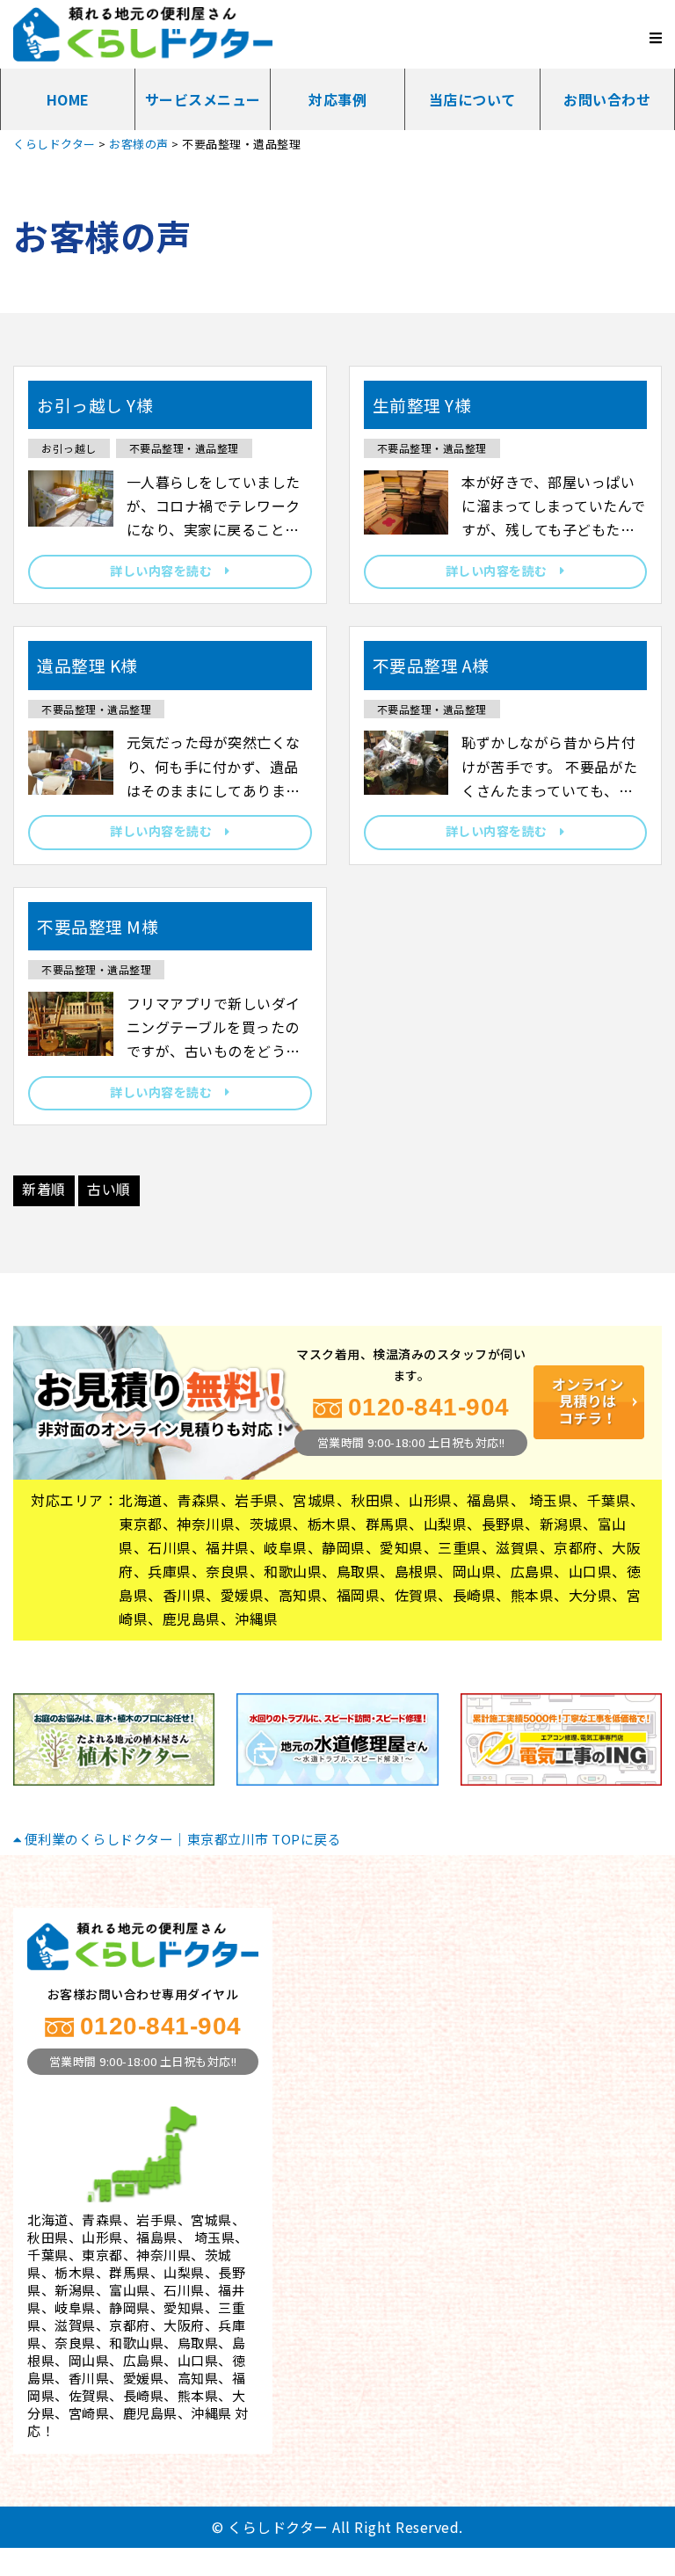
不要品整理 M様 (98, 926)
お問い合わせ (607, 99)
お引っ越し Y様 (95, 405)
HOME (68, 99)
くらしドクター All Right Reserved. (345, 2527)
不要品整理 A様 (431, 665)
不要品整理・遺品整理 (184, 448)
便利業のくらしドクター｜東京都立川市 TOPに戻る (181, 1839)
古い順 (109, 1189)
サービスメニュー (203, 99)
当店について (472, 99)
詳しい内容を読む (167, 571)
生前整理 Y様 (422, 405)
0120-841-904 (429, 1407)
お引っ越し (69, 448)
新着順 (44, 1189)
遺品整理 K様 (87, 665)
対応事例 (337, 99)
